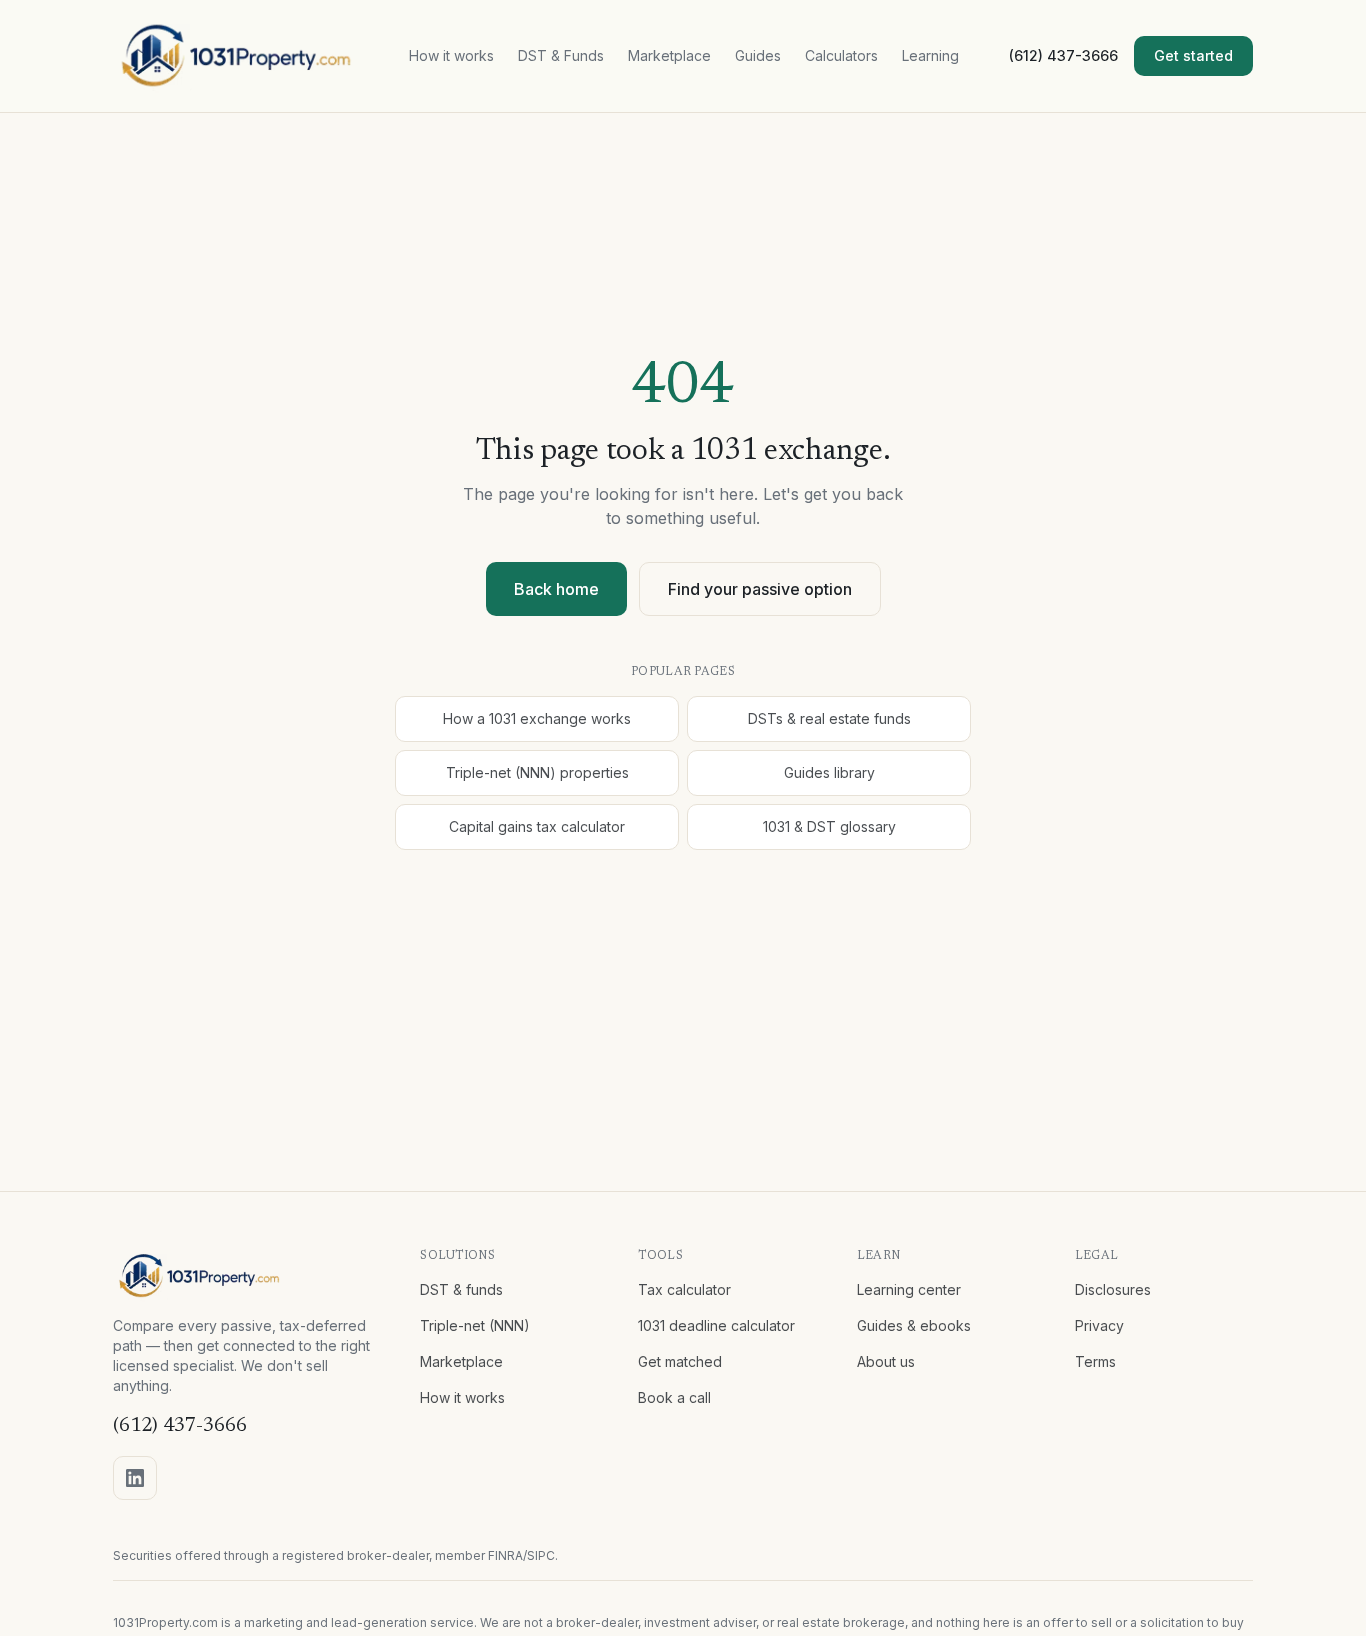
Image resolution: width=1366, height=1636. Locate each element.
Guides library (829, 772)
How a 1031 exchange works (537, 718)
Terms (1095, 1361)
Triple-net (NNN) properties (537, 772)
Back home (556, 589)
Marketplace (669, 55)
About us (886, 1361)
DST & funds (461, 1289)
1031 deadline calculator (716, 1325)
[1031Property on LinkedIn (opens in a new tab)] (135, 1478)
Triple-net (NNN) (475, 1325)
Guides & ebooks (914, 1325)
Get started (1193, 55)
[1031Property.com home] (236, 56)
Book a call (674, 1397)
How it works (451, 55)
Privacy (1099, 1325)
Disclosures (1113, 1289)
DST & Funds (561, 55)
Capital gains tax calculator (537, 826)
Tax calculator (684, 1289)
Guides (758, 55)
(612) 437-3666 (1063, 55)
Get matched (680, 1361)
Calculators (841, 55)
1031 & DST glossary (829, 826)
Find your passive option (760, 589)
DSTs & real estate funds (829, 718)
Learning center (909, 1289)
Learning (930, 55)
